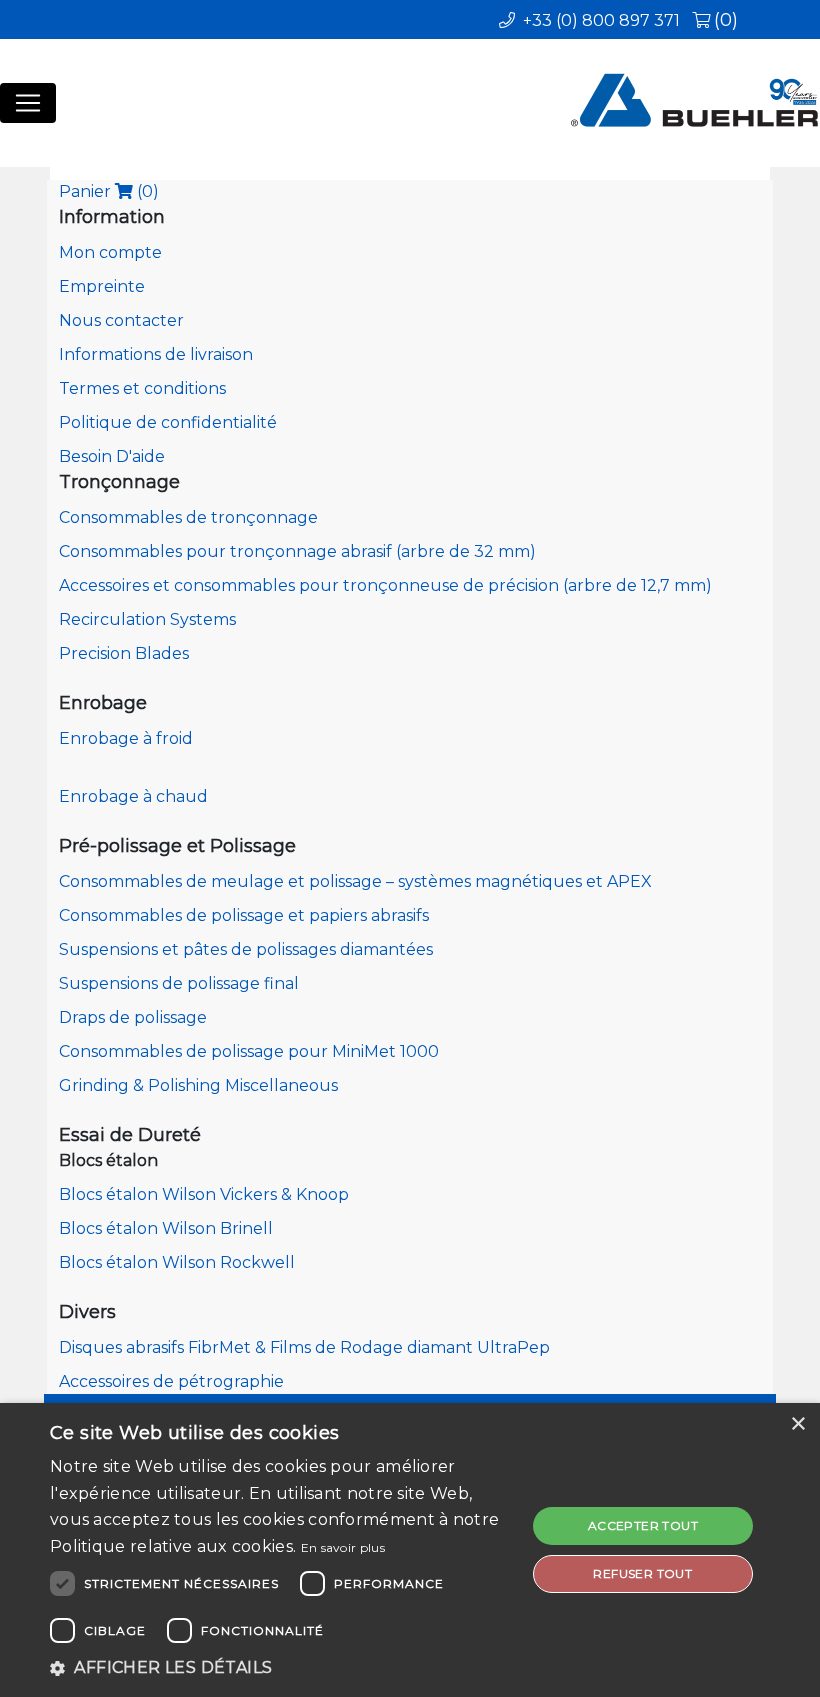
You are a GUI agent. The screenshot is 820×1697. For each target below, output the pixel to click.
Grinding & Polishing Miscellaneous (198, 1085)
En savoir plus (343, 1547)
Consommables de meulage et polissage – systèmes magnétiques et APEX (355, 881)
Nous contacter (121, 320)
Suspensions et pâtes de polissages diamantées (246, 949)
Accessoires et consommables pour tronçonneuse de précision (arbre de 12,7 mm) (385, 585)
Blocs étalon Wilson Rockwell (177, 1262)
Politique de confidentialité (168, 422)
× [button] (797, 1424)
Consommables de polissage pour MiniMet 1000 (249, 1051)
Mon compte (110, 252)
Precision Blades (124, 653)
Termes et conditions (142, 388)
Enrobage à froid (126, 738)
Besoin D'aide (112, 456)
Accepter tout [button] (643, 1525)
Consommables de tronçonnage (188, 517)
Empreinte (102, 286)
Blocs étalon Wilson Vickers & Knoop (204, 1194)
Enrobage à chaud (133, 796)
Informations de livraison (156, 354)
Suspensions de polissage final (179, 983)
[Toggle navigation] (28, 103)
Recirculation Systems (147, 619)
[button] (281, 1668)
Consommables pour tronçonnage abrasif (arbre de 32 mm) (297, 551)
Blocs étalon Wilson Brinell (166, 1228)
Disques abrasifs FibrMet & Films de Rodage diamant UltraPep (304, 1347)
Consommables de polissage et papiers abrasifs (244, 915)
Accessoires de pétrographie (171, 1381)
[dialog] (410, 1550)
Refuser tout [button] (642, 1573)
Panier (109, 191)
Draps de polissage (133, 1017)
